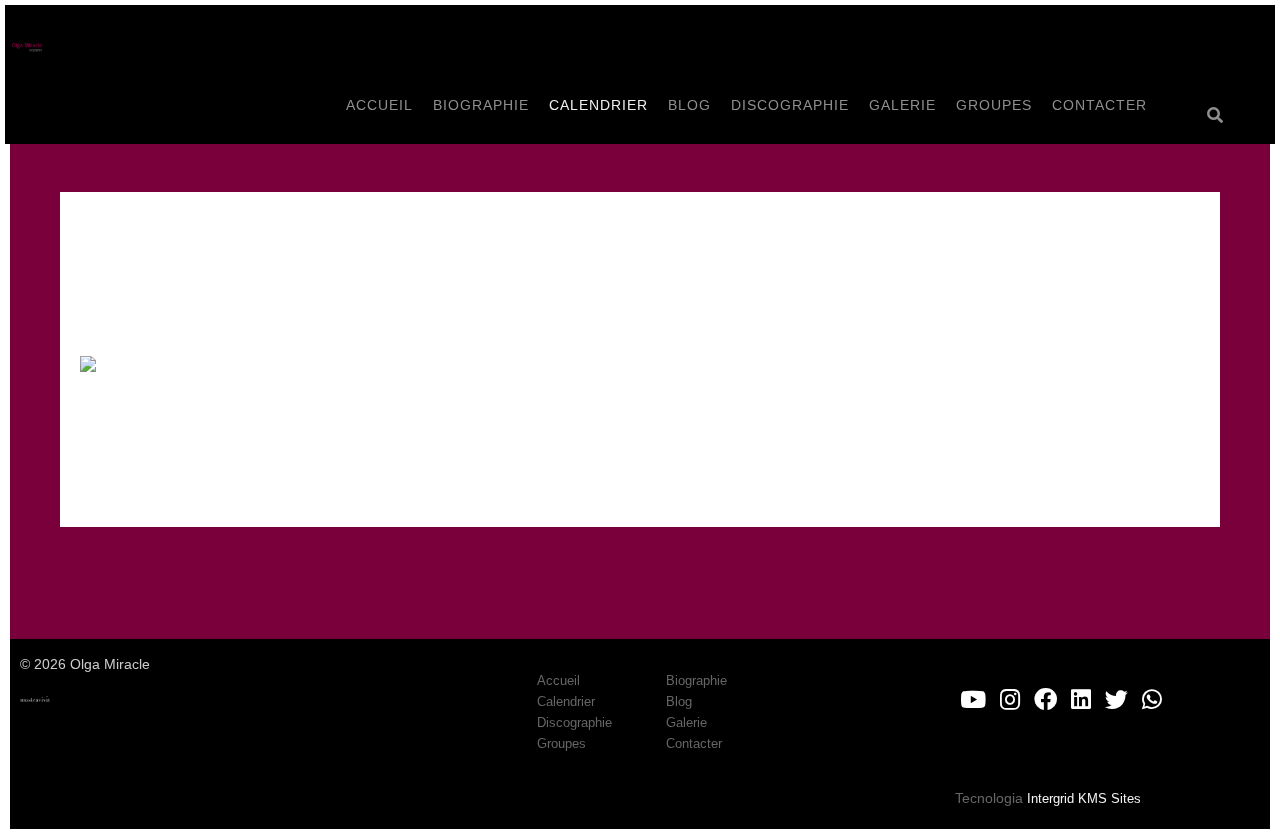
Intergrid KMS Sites (1084, 798)
